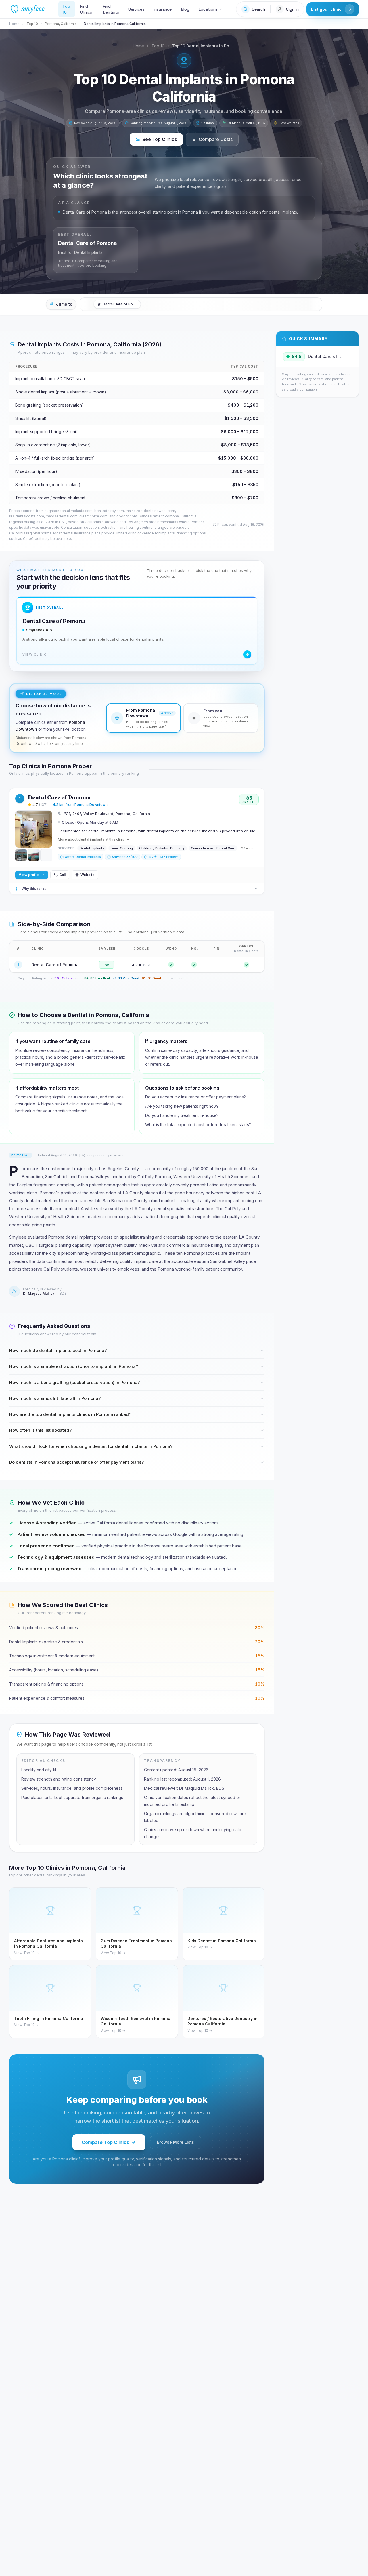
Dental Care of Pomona (59, 797)
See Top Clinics (160, 139)
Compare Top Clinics (105, 2142)
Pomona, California (61, 24)
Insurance (163, 9)
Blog (185, 9)
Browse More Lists (176, 2142)
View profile (29, 875)
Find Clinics (86, 9)
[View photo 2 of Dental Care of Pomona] (21, 855)
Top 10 (66, 9)
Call (62, 875)
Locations (208, 9)
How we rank (289, 123)
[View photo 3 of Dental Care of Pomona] (34, 855)
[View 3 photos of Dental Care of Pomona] (34, 829)
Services (136, 9)
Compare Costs (216, 139)
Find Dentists (111, 9)
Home (14, 24)
